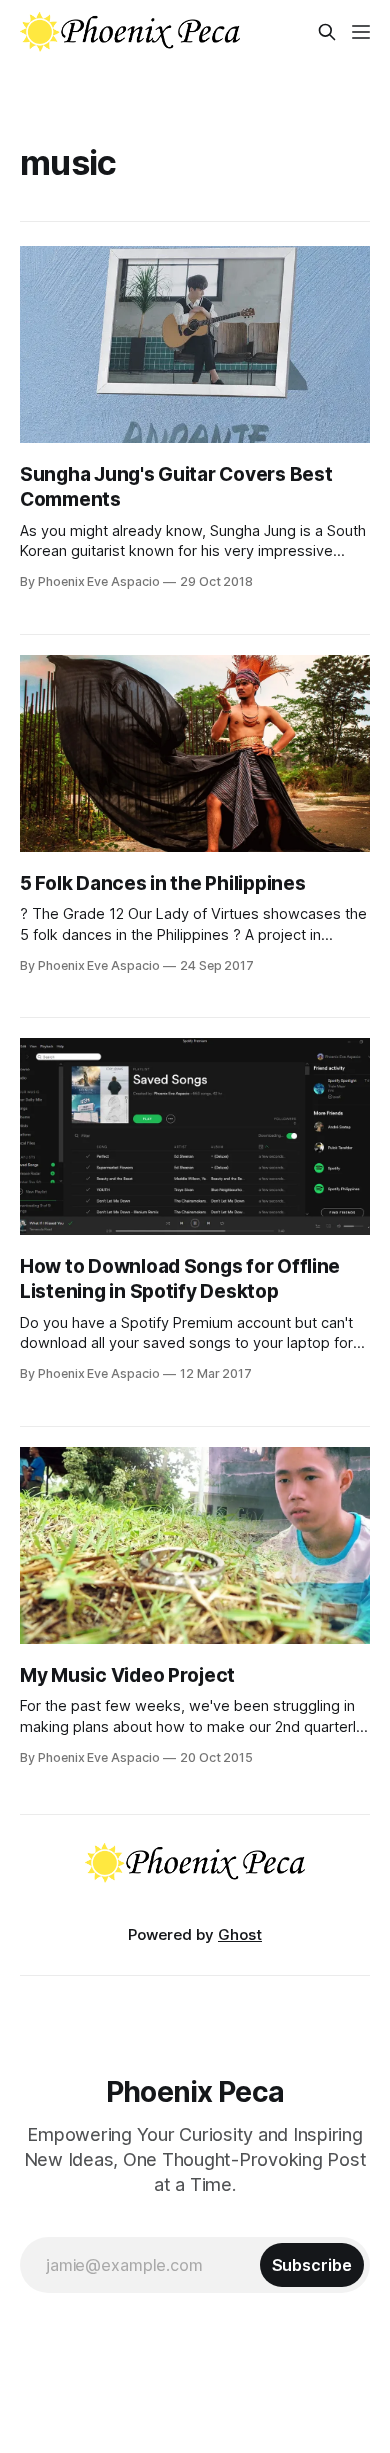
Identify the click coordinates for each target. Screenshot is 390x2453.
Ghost (240, 1934)
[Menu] (361, 32)
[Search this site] (327, 32)
